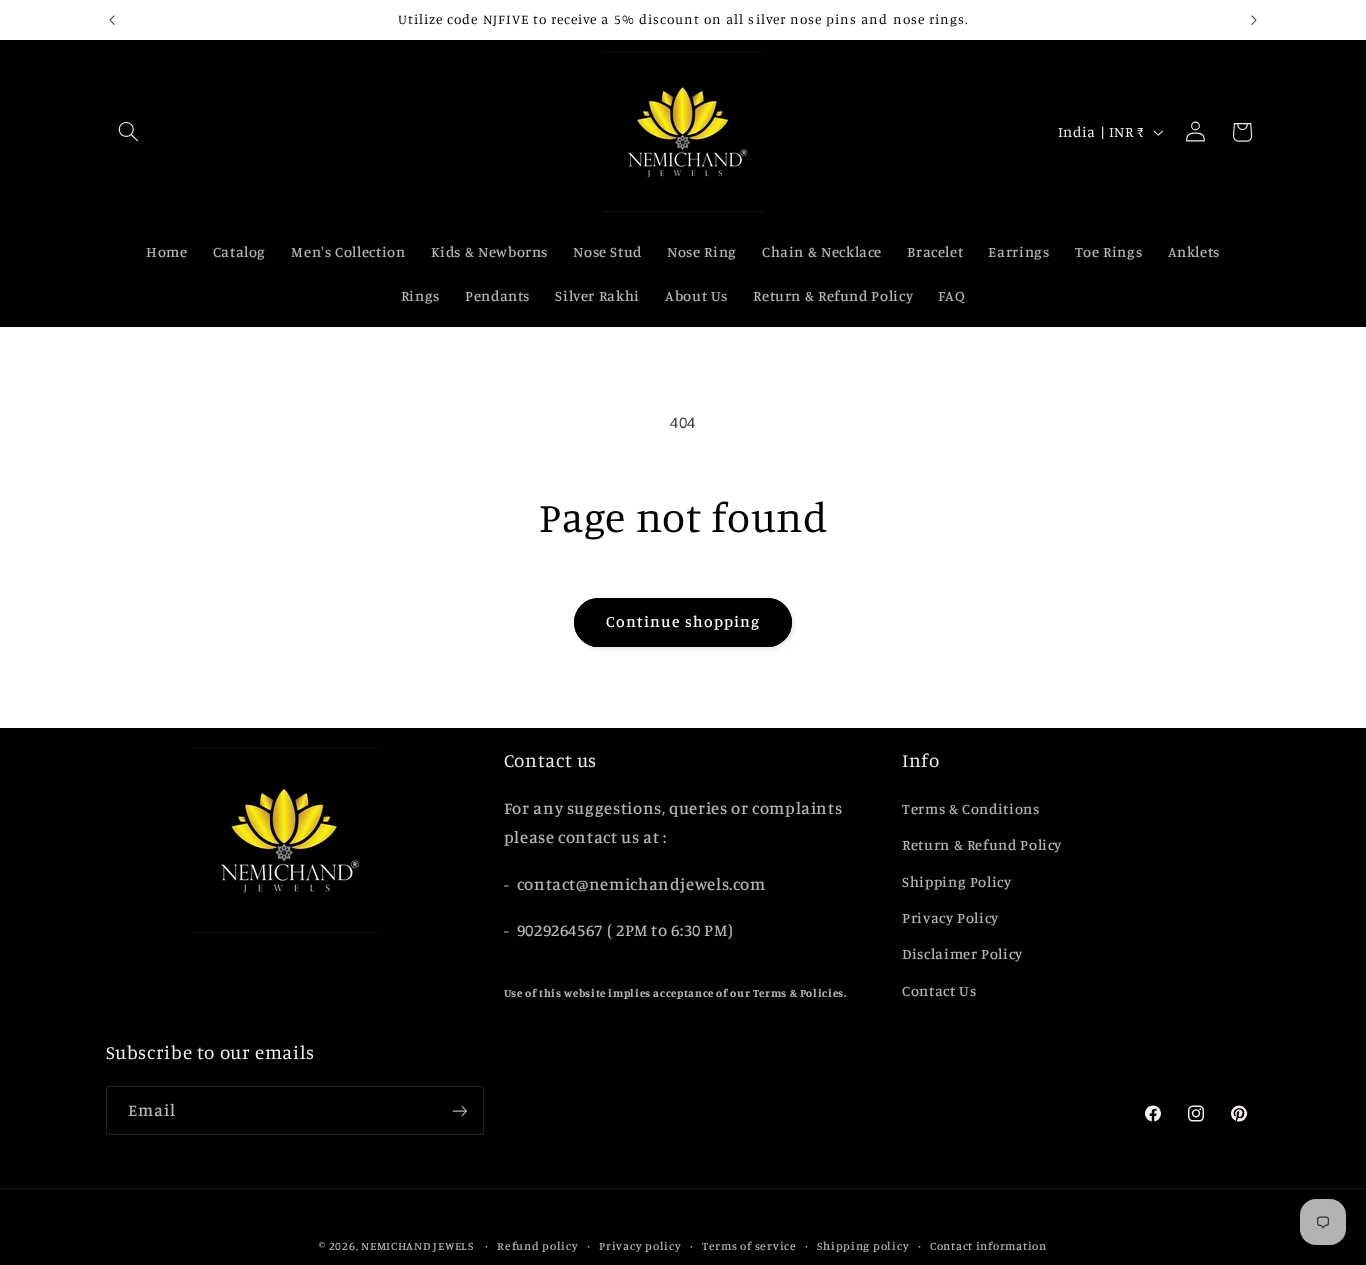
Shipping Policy (956, 881)
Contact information (988, 1246)
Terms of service (749, 1246)
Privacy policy (640, 1246)
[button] (129, 132)
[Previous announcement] (112, 20)
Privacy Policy (950, 917)
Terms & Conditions (970, 808)
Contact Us (939, 990)
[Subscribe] (459, 1110)
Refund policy (538, 1246)
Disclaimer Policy (962, 953)
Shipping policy (863, 1246)
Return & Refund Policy (982, 844)
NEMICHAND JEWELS (419, 1246)
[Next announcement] (1254, 20)
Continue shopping (683, 621)
